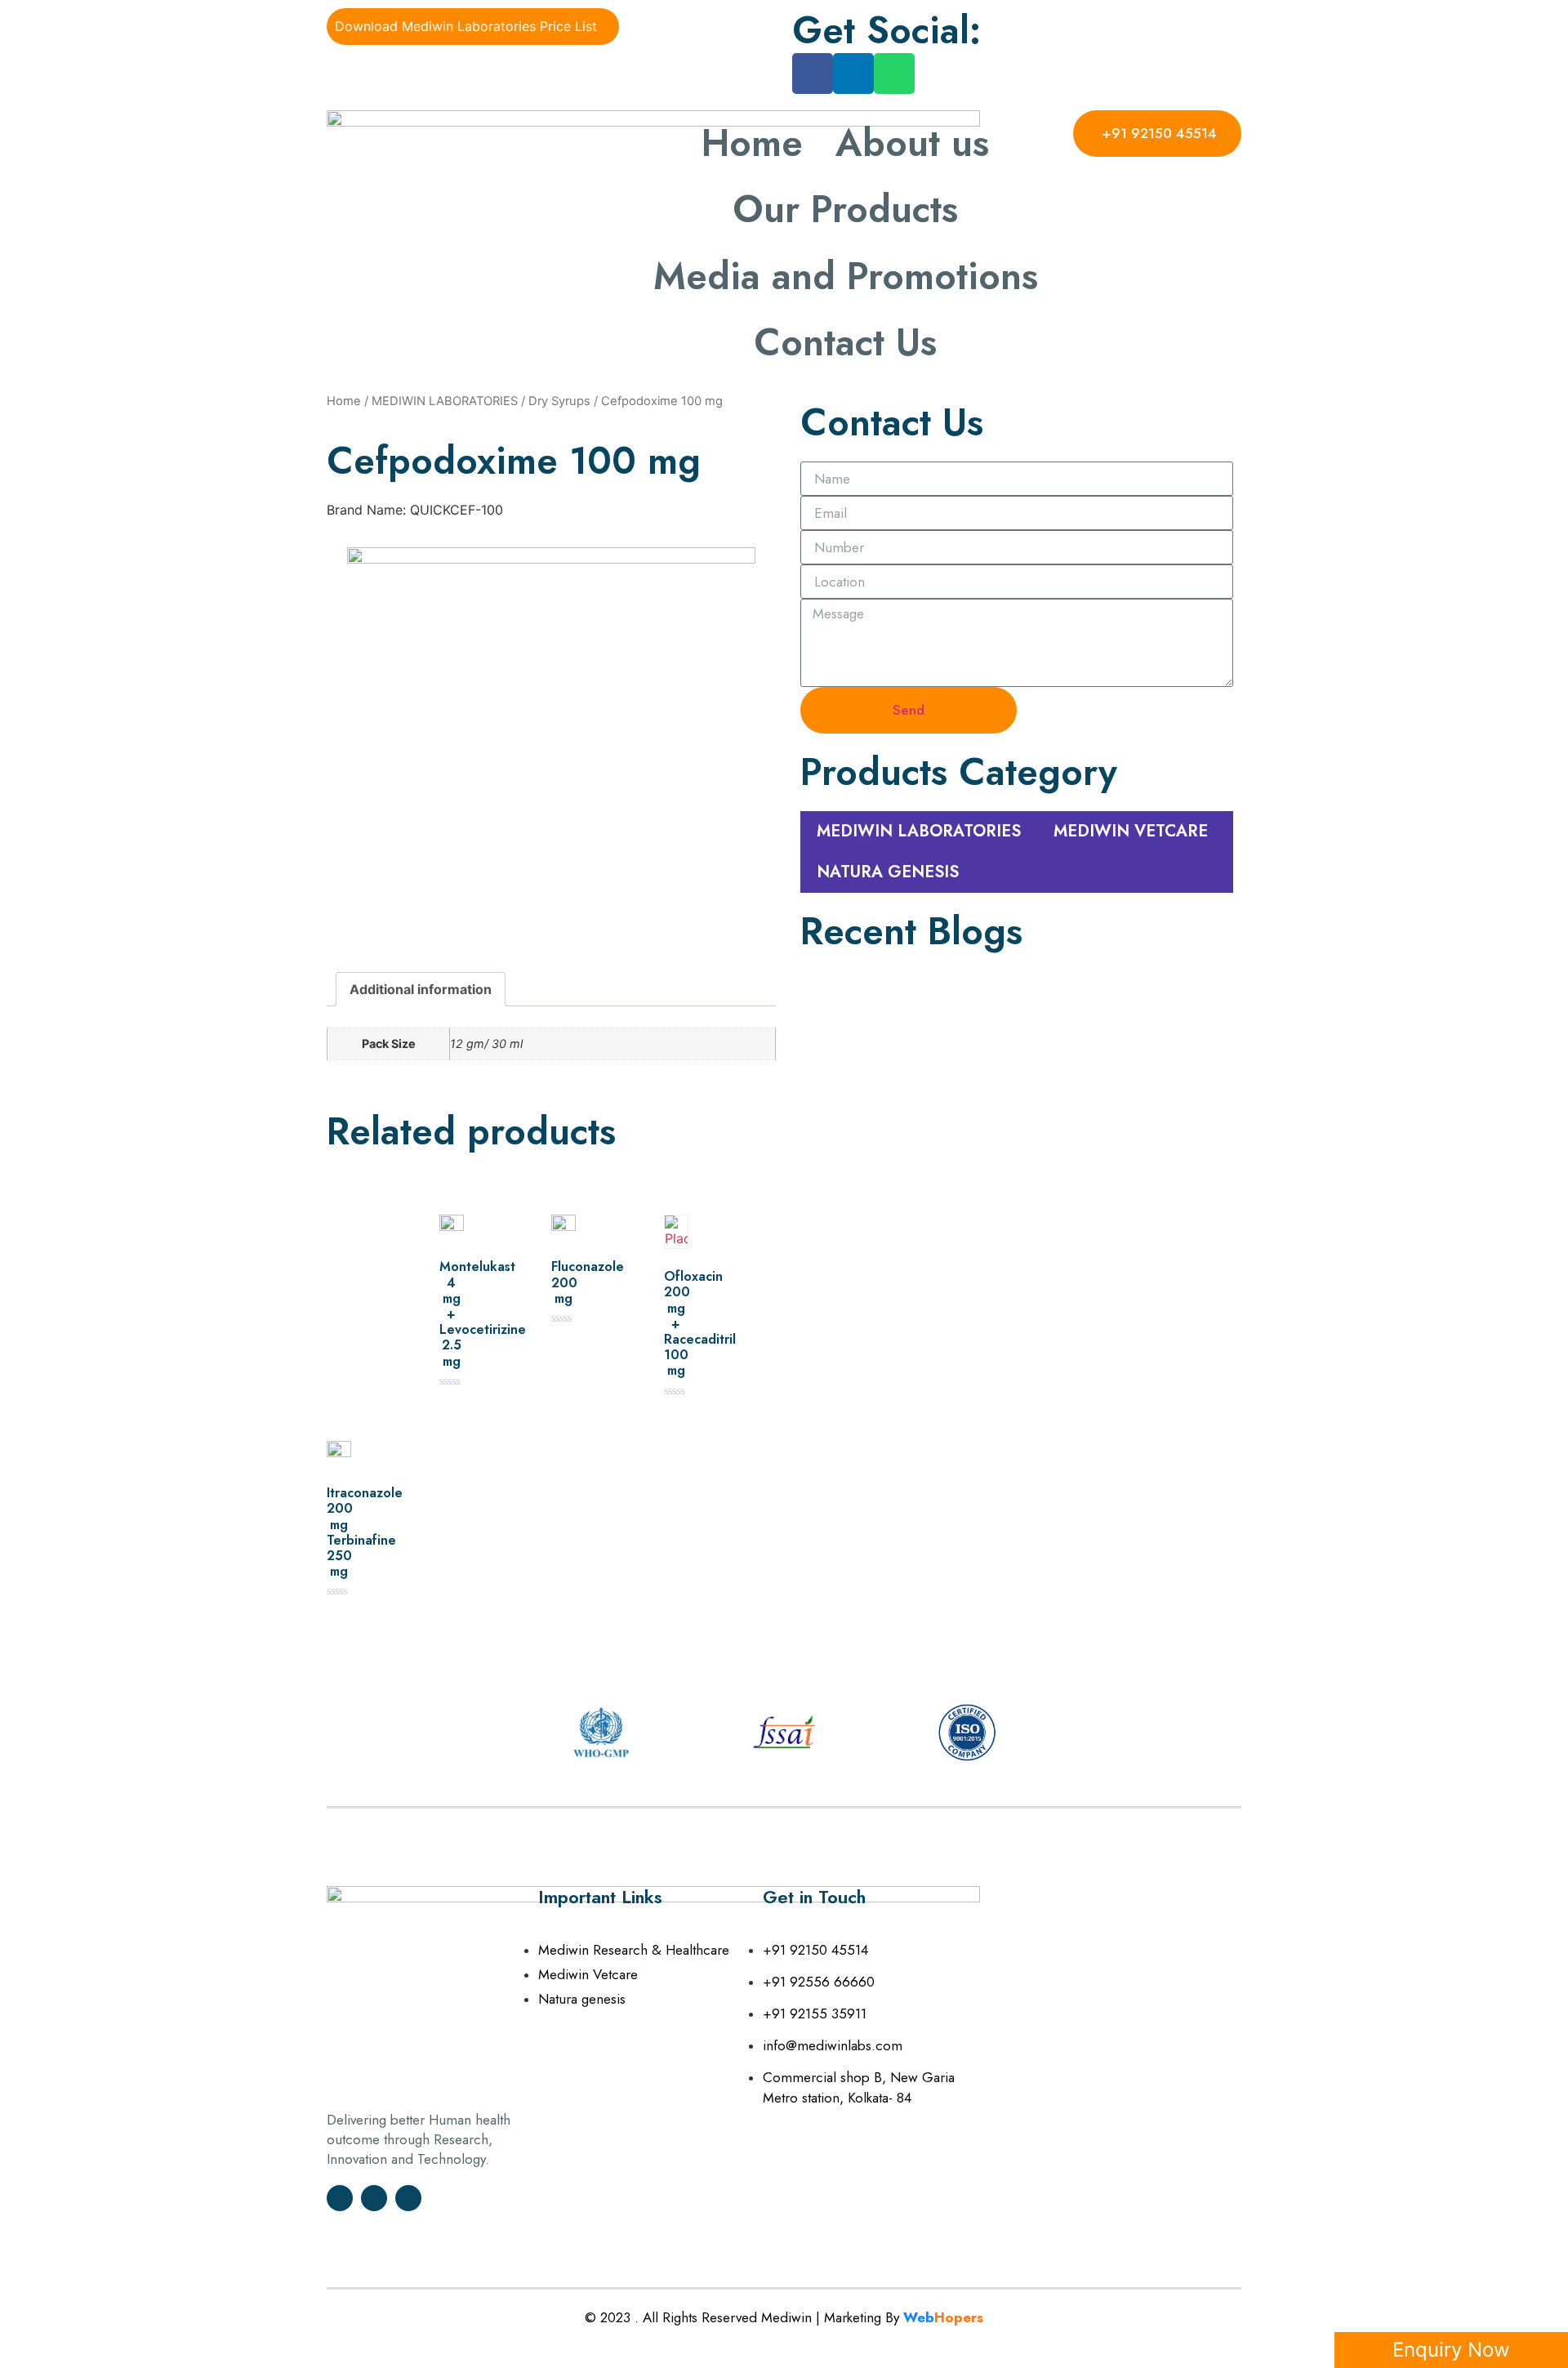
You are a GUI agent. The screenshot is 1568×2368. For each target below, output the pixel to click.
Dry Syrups (559, 401)
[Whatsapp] (894, 74)
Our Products (845, 209)
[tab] (421, 989)
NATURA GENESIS (888, 872)
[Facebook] (813, 74)
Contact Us (845, 342)
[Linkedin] (853, 74)
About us (912, 143)
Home (752, 143)
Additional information (421, 989)
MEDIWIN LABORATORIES (445, 401)
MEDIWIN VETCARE (1131, 831)
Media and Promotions (846, 276)
